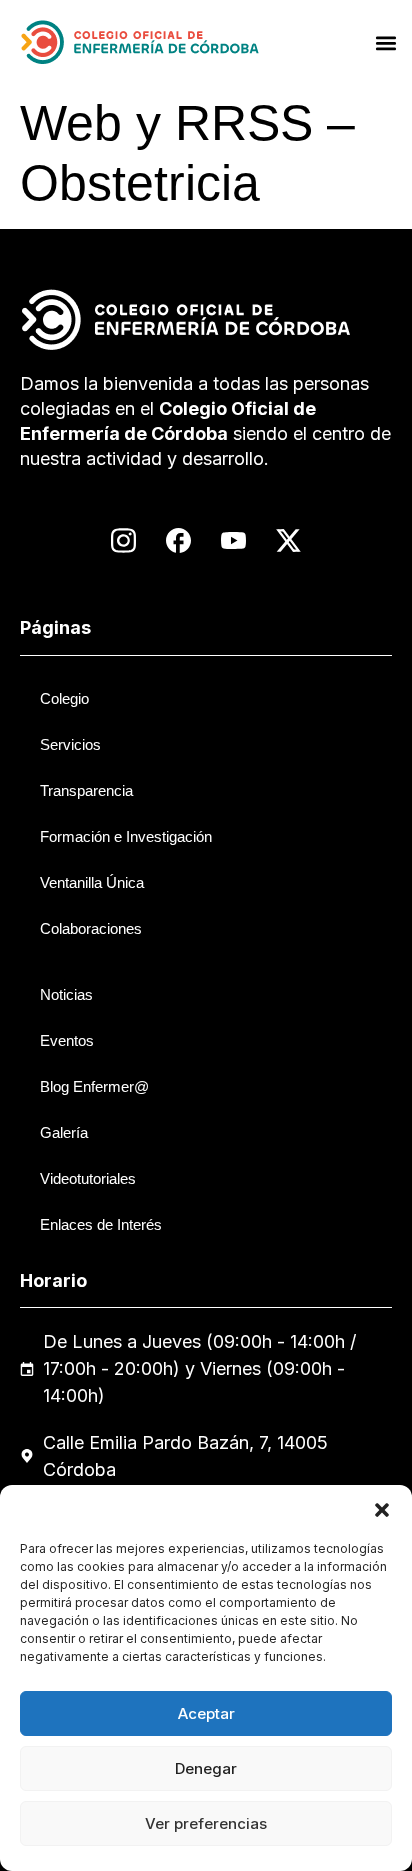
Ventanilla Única (92, 882)
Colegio (64, 698)
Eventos (67, 1040)
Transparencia (86, 790)
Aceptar (206, 1713)
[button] (382, 1510)
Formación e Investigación (126, 836)
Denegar (206, 1768)
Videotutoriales (88, 1178)
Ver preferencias (206, 1823)
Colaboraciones (91, 928)
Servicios (70, 744)
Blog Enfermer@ (94, 1086)
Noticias (66, 994)
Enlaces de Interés (101, 1224)
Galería (64, 1132)
